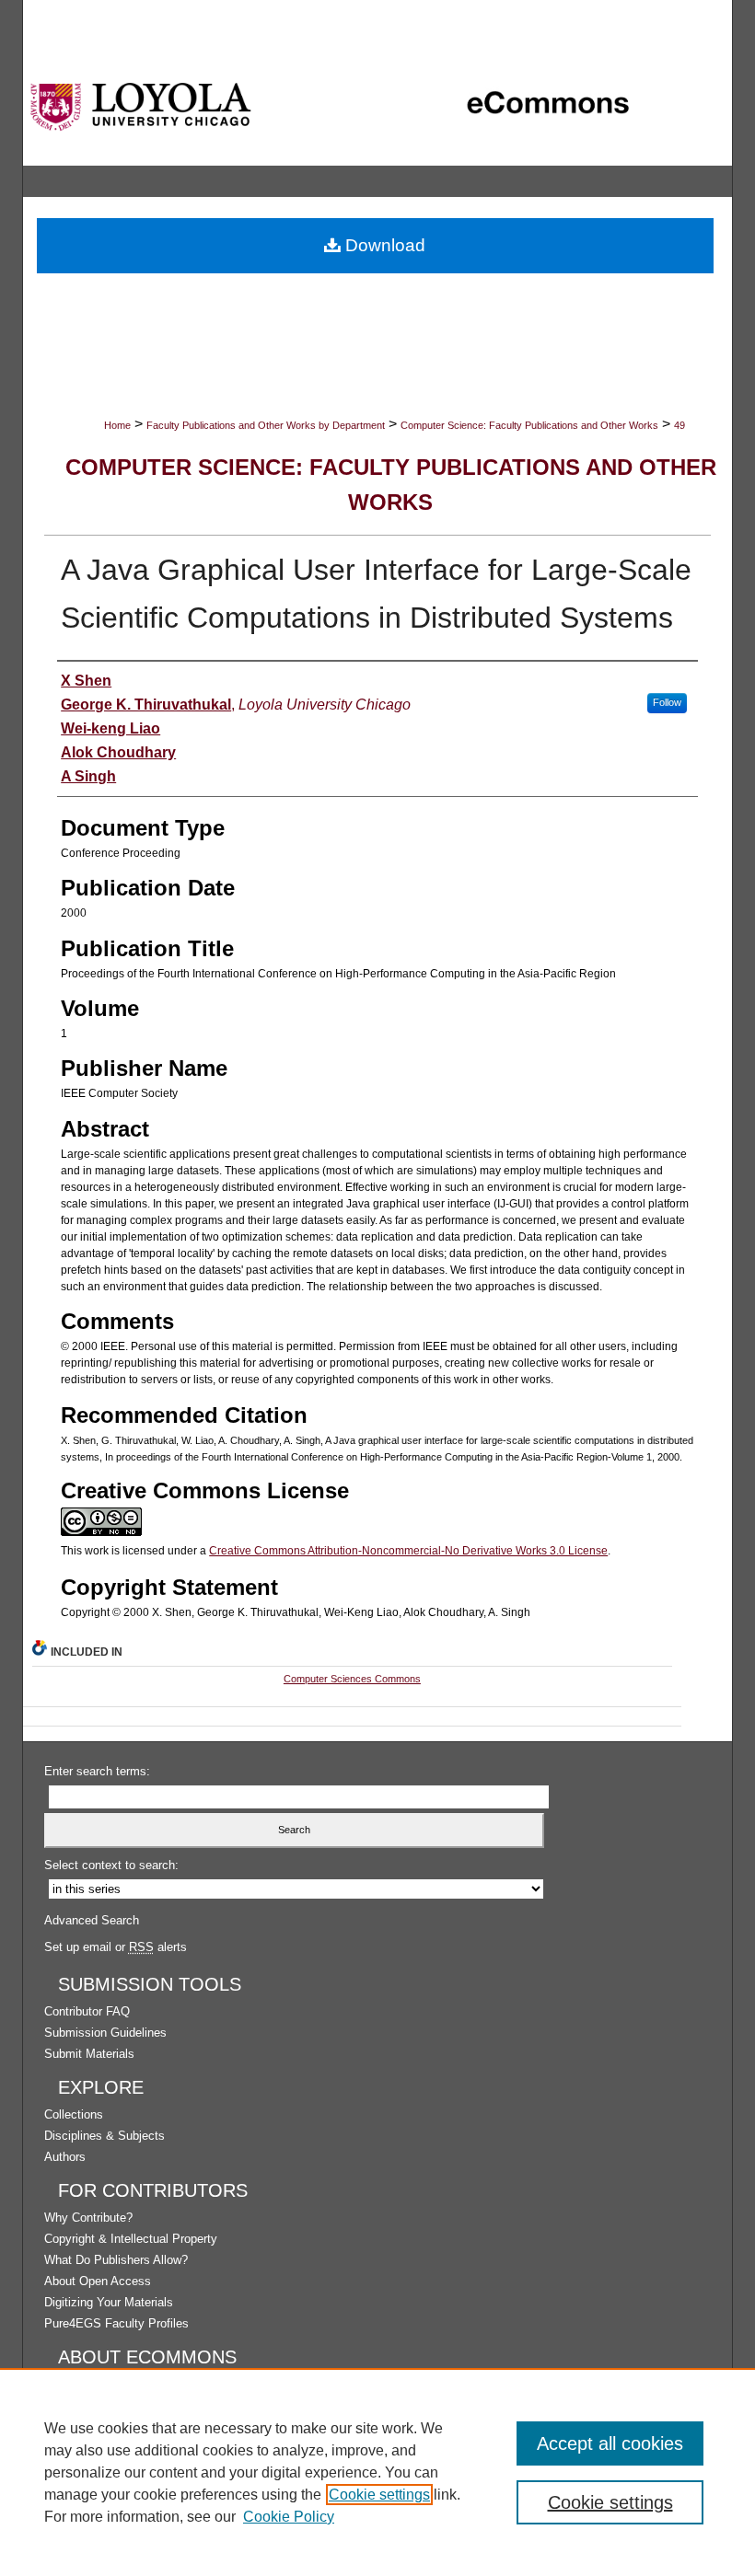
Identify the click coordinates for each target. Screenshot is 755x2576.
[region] (377, 2472)
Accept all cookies (610, 2443)
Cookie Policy (289, 2517)
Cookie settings (379, 2495)
